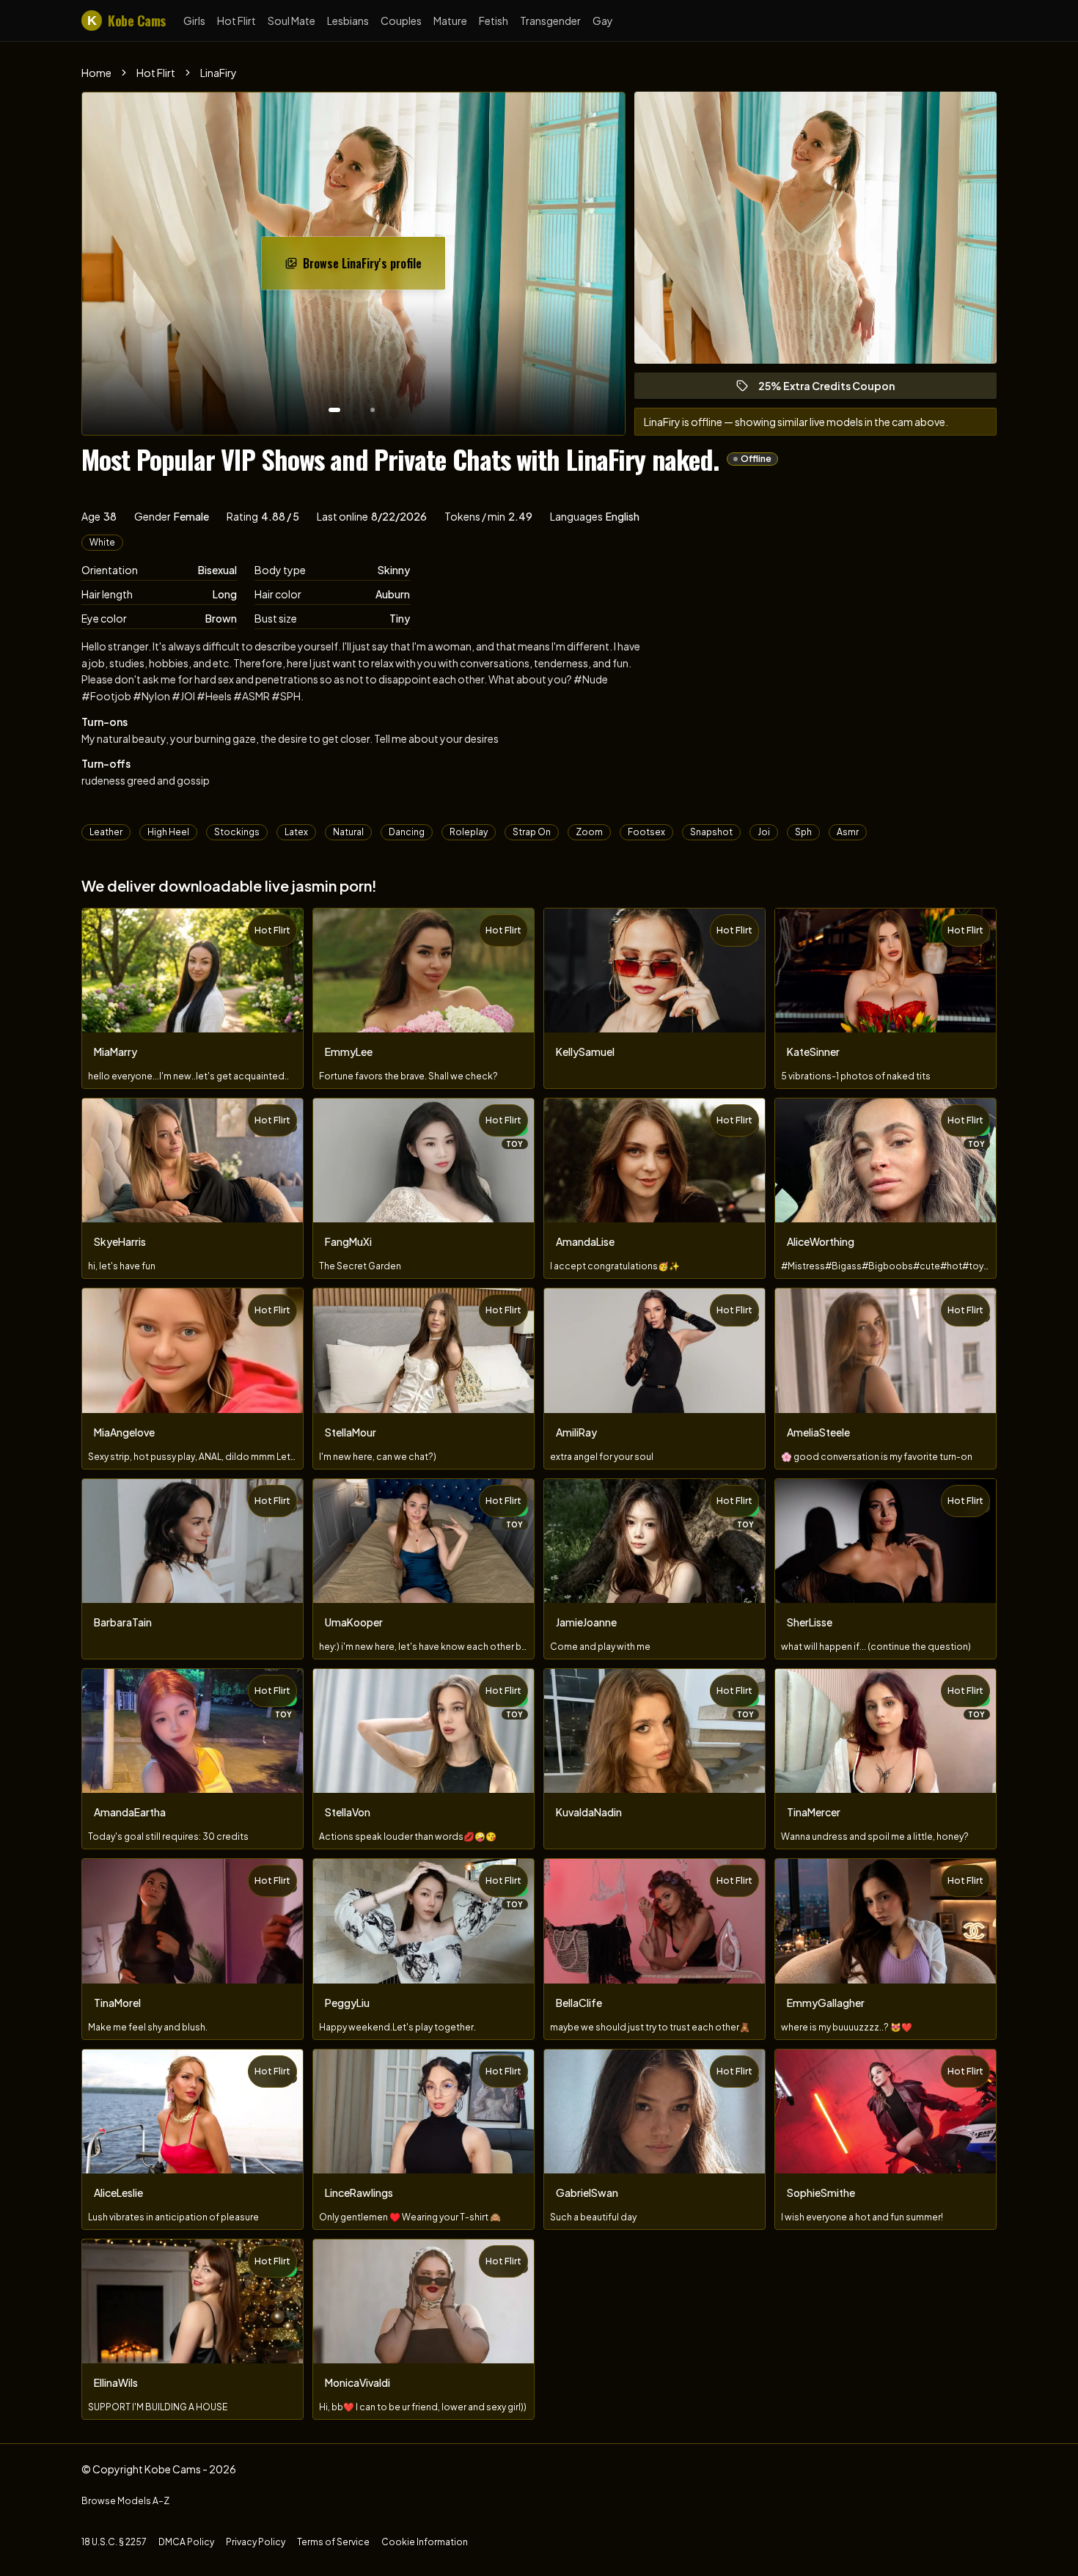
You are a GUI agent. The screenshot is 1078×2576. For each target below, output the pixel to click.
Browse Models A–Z (125, 2501)
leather (106, 832)
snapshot (711, 832)
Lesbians (348, 21)
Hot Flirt (236, 21)
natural (348, 832)
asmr (848, 832)
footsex (646, 832)
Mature (450, 21)
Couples (401, 21)
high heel (168, 832)
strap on (532, 832)
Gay (603, 21)
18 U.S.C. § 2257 (114, 2542)
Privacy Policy (256, 2542)
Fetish (494, 21)
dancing (407, 832)
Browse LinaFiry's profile (373, 268)
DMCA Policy (186, 2542)
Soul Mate (291, 21)
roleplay (469, 832)
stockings (237, 832)
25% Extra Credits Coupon (833, 389)
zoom (589, 832)
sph (803, 832)
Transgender (550, 21)
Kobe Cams (126, 21)
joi (764, 832)
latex (296, 832)
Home (96, 73)
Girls (194, 21)
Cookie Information (425, 2542)
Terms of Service (333, 2542)
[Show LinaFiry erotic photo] (334, 410)
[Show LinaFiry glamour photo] (373, 410)
